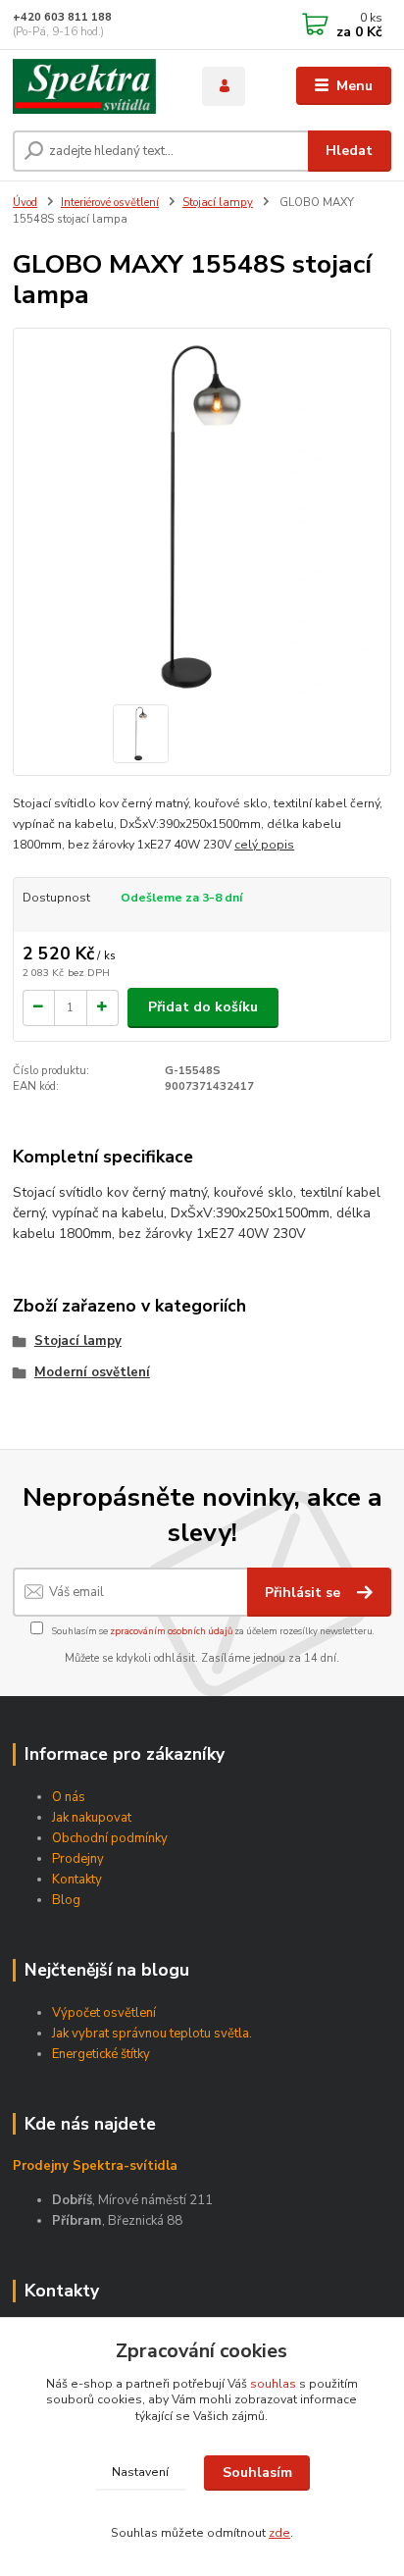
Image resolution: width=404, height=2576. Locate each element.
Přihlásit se (304, 1593)
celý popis (264, 845)
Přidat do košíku (203, 1007)
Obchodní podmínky (110, 1838)
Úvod (25, 203)
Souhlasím (257, 2473)
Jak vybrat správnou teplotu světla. (152, 2034)
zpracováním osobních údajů (171, 1631)
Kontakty (77, 1880)
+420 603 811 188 (62, 17)
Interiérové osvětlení (110, 203)
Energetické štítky (101, 2054)
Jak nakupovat (92, 1818)
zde (279, 2533)
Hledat (349, 151)
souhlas (273, 2384)
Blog (66, 1900)
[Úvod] (92, 86)
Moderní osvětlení (92, 1372)
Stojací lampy (218, 203)
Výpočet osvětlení (104, 2013)
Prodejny (78, 1859)
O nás (69, 1797)
